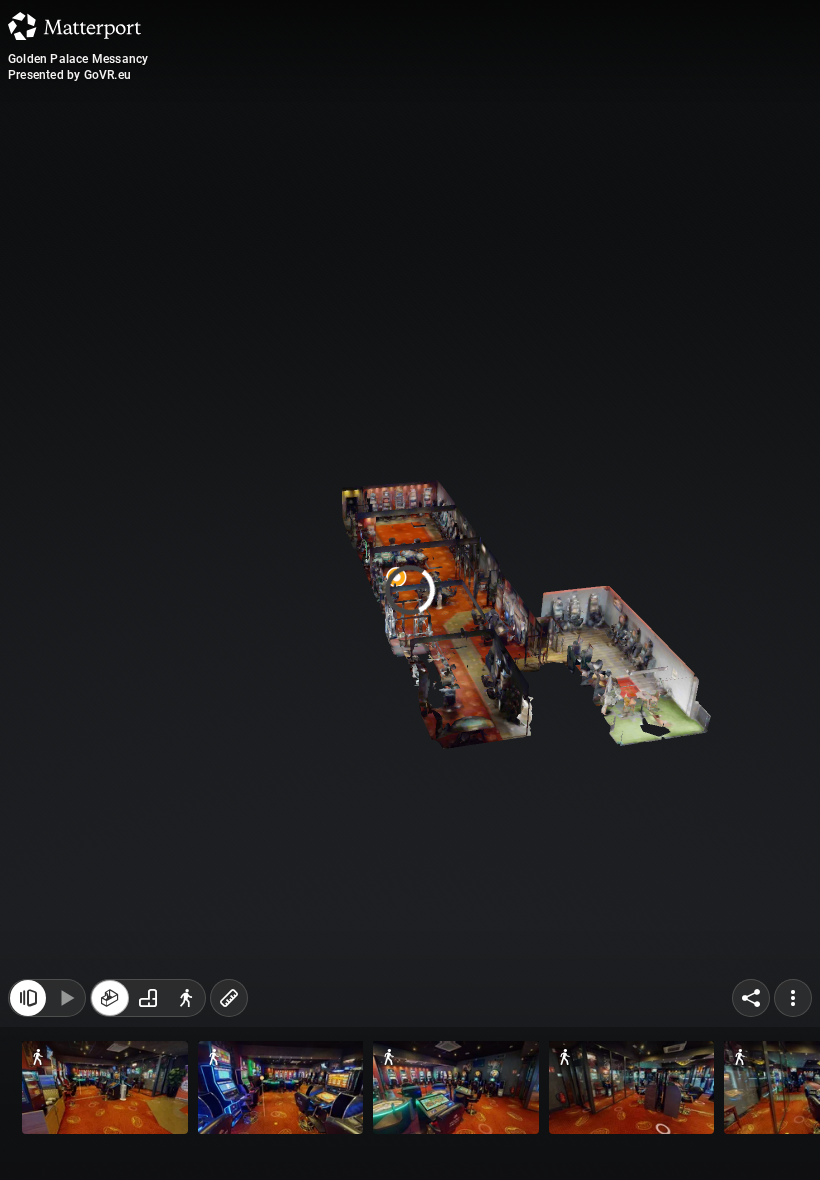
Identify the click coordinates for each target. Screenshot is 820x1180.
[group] (148, 1008)
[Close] (584, 170)
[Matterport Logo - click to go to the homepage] (74, 26)
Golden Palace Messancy (78, 59)
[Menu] (793, 1008)
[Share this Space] (751, 1008)
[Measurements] (229, 1008)
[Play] (66, 1008)
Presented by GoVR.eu (69, 75)
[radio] (110, 1008)
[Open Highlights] (28, 1008)
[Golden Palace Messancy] (410, 590)
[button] (105, 1087)
